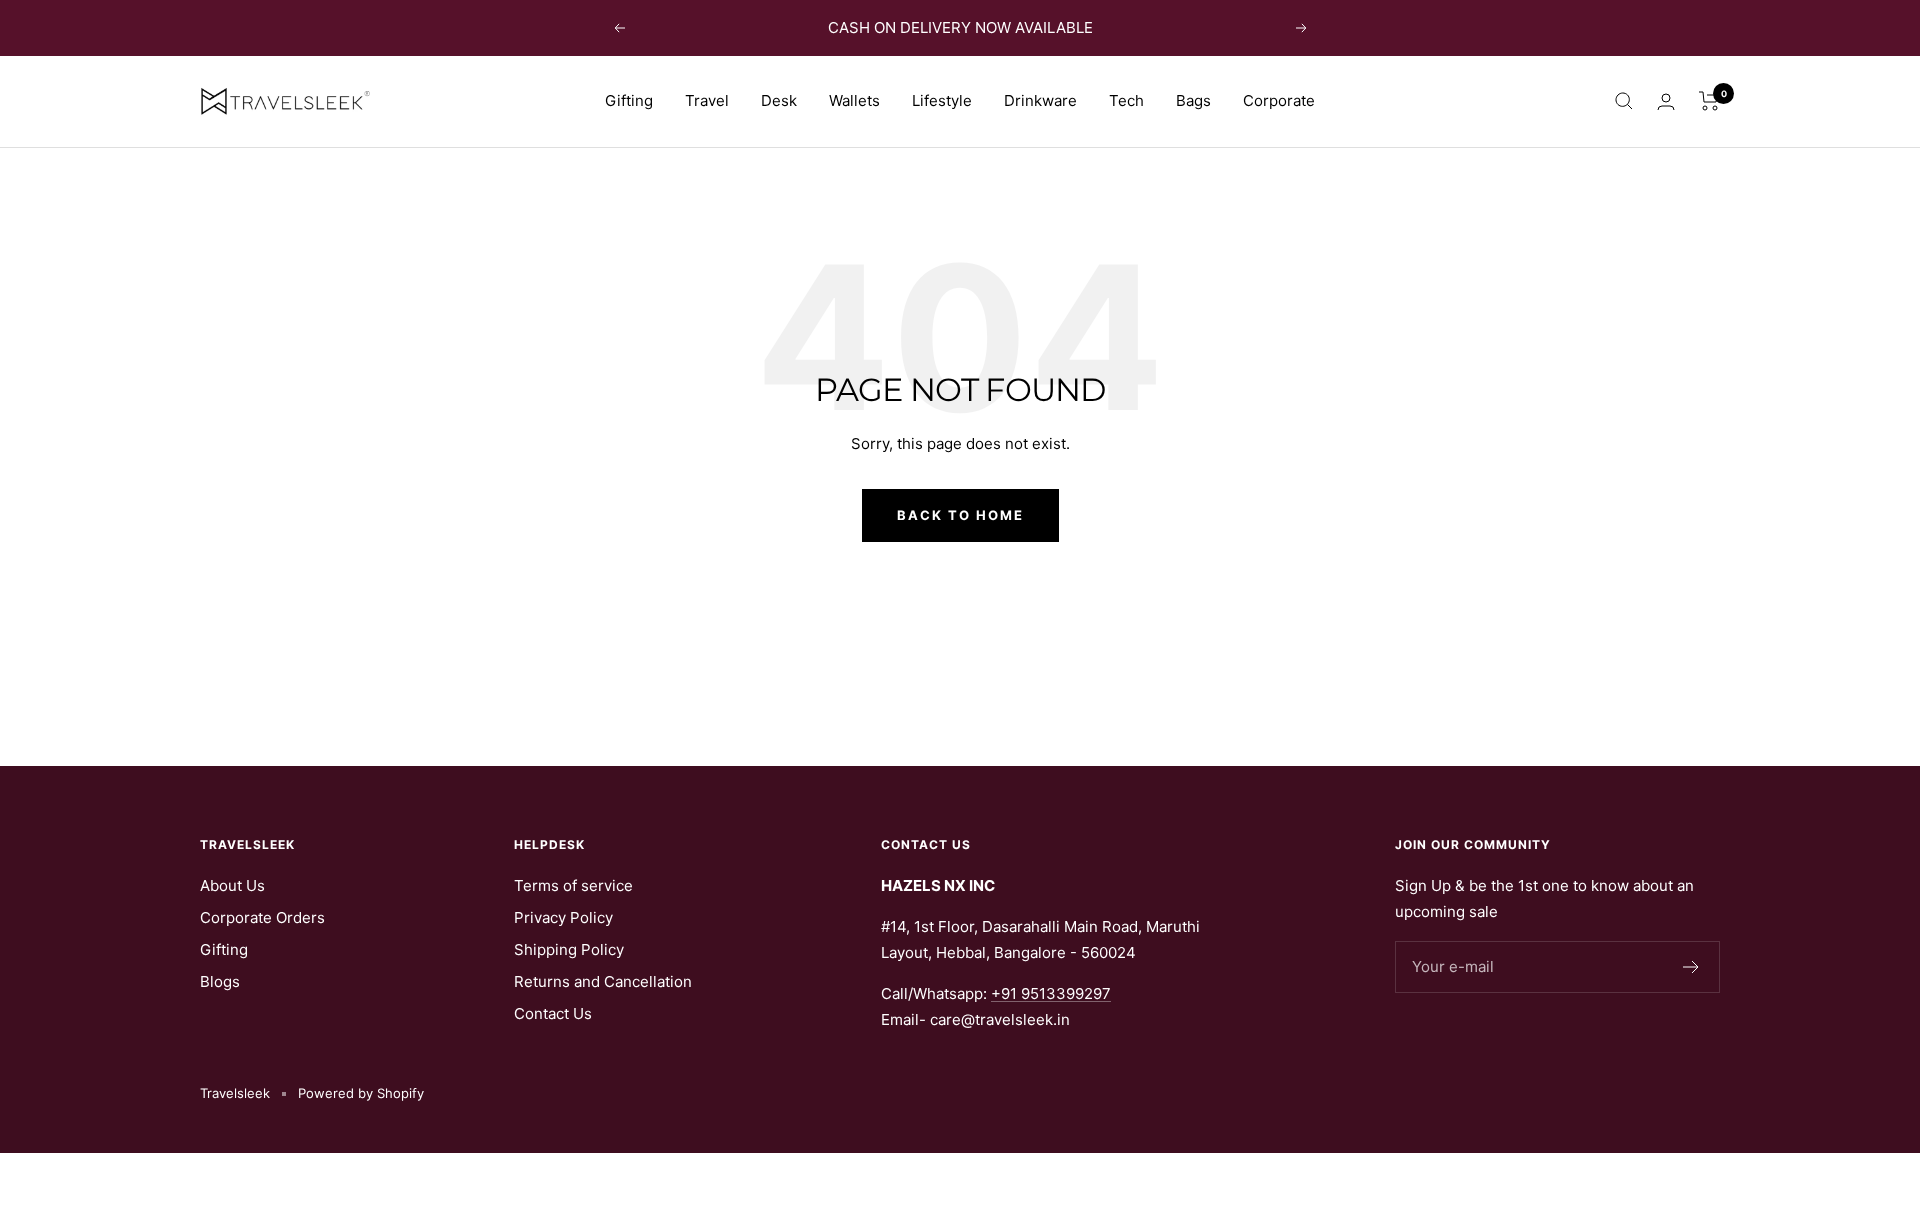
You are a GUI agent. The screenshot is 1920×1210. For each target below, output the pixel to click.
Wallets (854, 100)
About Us (232, 885)
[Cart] (1709, 101)
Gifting (629, 100)
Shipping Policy (569, 949)
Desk (779, 100)
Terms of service (573, 885)
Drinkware (1040, 100)
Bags (1193, 100)
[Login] (1666, 101)
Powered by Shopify (361, 1093)
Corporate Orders (262, 917)
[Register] (1691, 967)
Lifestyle (942, 100)
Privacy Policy (563, 917)
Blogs (220, 981)
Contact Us (553, 1013)
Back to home (960, 515)
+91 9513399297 (1051, 993)
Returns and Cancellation (603, 981)
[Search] (1624, 101)
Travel (707, 100)
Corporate (1279, 100)
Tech (1126, 100)
